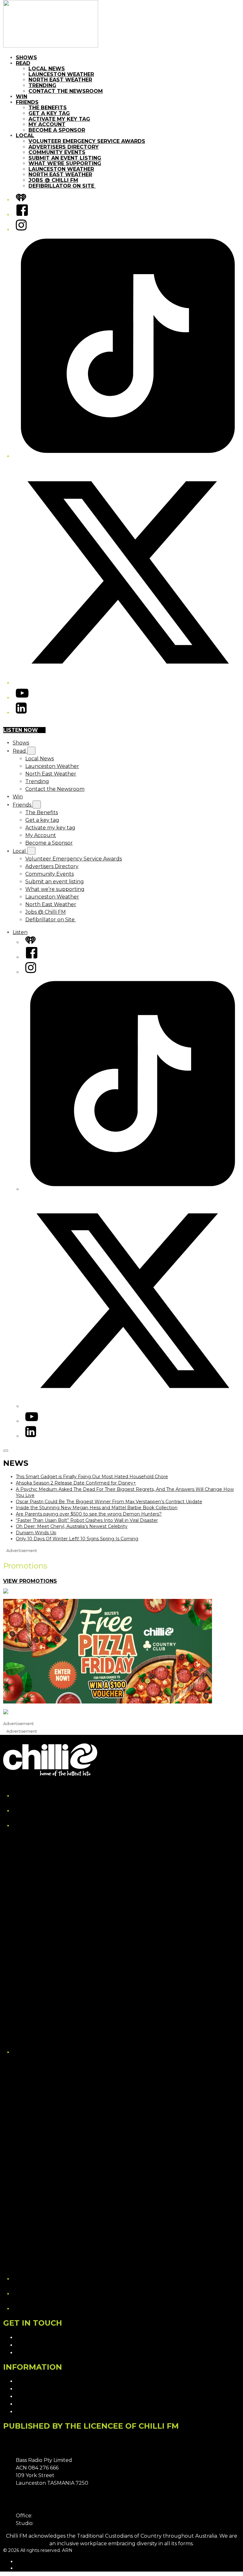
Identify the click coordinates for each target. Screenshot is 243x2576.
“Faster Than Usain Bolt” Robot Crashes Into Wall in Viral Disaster (87, 1520)
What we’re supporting (65, 163)
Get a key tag (49, 113)
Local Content (34, 2412)
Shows (26, 58)
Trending (42, 85)
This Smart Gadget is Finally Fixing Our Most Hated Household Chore (92, 1477)
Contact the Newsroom (66, 91)
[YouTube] (22, 698)
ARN (21, 2561)
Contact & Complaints (43, 2338)
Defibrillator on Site (62, 186)
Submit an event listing (65, 158)
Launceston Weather (61, 74)
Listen (20, 932)
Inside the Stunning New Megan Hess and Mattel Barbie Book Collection (97, 1508)
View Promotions (30, 1581)
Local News (47, 69)
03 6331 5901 (51, 2523)
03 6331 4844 (50, 2516)
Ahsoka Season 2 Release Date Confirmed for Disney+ (76, 1483)
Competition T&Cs (38, 2389)
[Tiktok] (128, 456)
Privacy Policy (33, 2381)
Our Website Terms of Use (49, 2404)
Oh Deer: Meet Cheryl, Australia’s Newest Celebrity (72, 1526)
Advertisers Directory (64, 147)
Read (23, 63)
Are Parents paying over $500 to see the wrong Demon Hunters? (89, 1514)
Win (22, 97)
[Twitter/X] (128, 683)
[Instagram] (21, 230)
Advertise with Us (38, 2345)
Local (25, 135)
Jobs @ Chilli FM (53, 180)
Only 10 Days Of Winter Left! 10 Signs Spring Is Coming (77, 1539)
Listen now (21, 730)
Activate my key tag (59, 119)
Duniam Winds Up (36, 1533)
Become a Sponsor (57, 130)
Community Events (57, 152)
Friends (27, 102)
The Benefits (48, 108)
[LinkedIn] (21, 713)
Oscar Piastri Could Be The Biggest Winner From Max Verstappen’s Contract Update (109, 1502)
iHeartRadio (29, 2568)
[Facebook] (22, 215)
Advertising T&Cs (37, 2396)
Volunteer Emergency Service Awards (87, 141)
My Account (47, 124)
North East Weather (60, 80)
